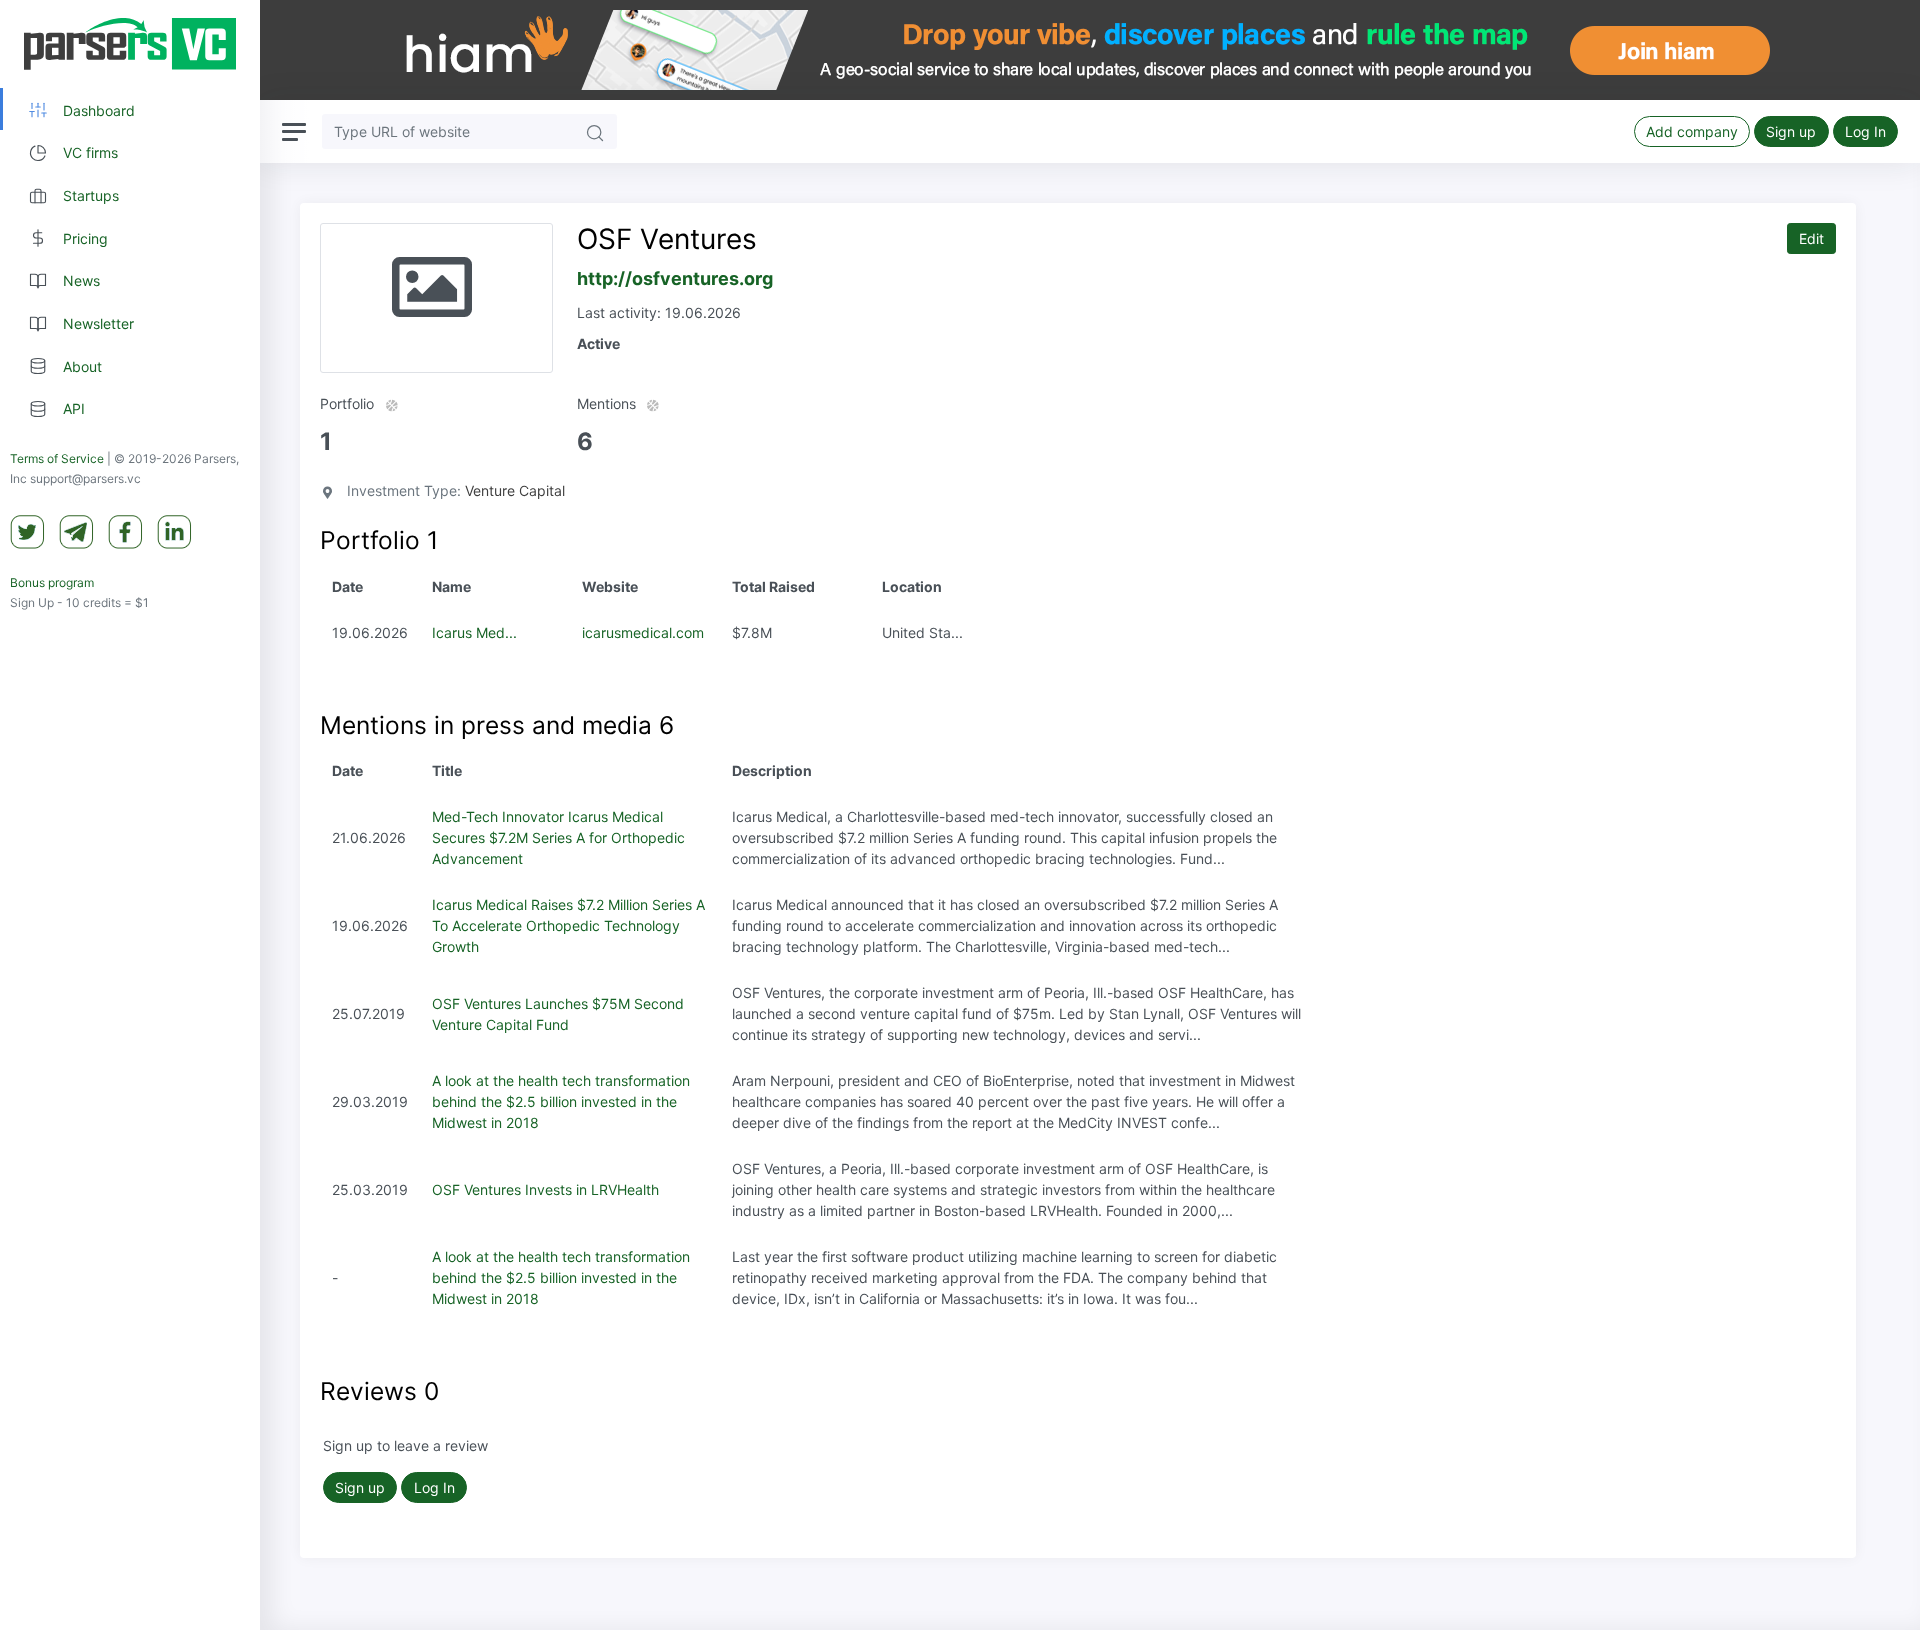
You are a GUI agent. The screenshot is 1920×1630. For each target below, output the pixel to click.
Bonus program (52, 583)
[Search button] (595, 131)
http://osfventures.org (675, 278)
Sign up (1791, 131)
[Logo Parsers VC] (130, 44)
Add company (1692, 131)
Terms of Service (57, 459)
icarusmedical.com (643, 632)
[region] (130, 815)
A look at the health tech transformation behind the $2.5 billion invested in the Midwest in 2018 (561, 1101)
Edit (1811, 238)
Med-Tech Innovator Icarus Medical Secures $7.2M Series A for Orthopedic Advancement (558, 837)
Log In (1865, 131)
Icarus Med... (474, 632)
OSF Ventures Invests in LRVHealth (545, 1189)
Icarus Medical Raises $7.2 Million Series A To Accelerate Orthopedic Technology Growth (568, 925)
